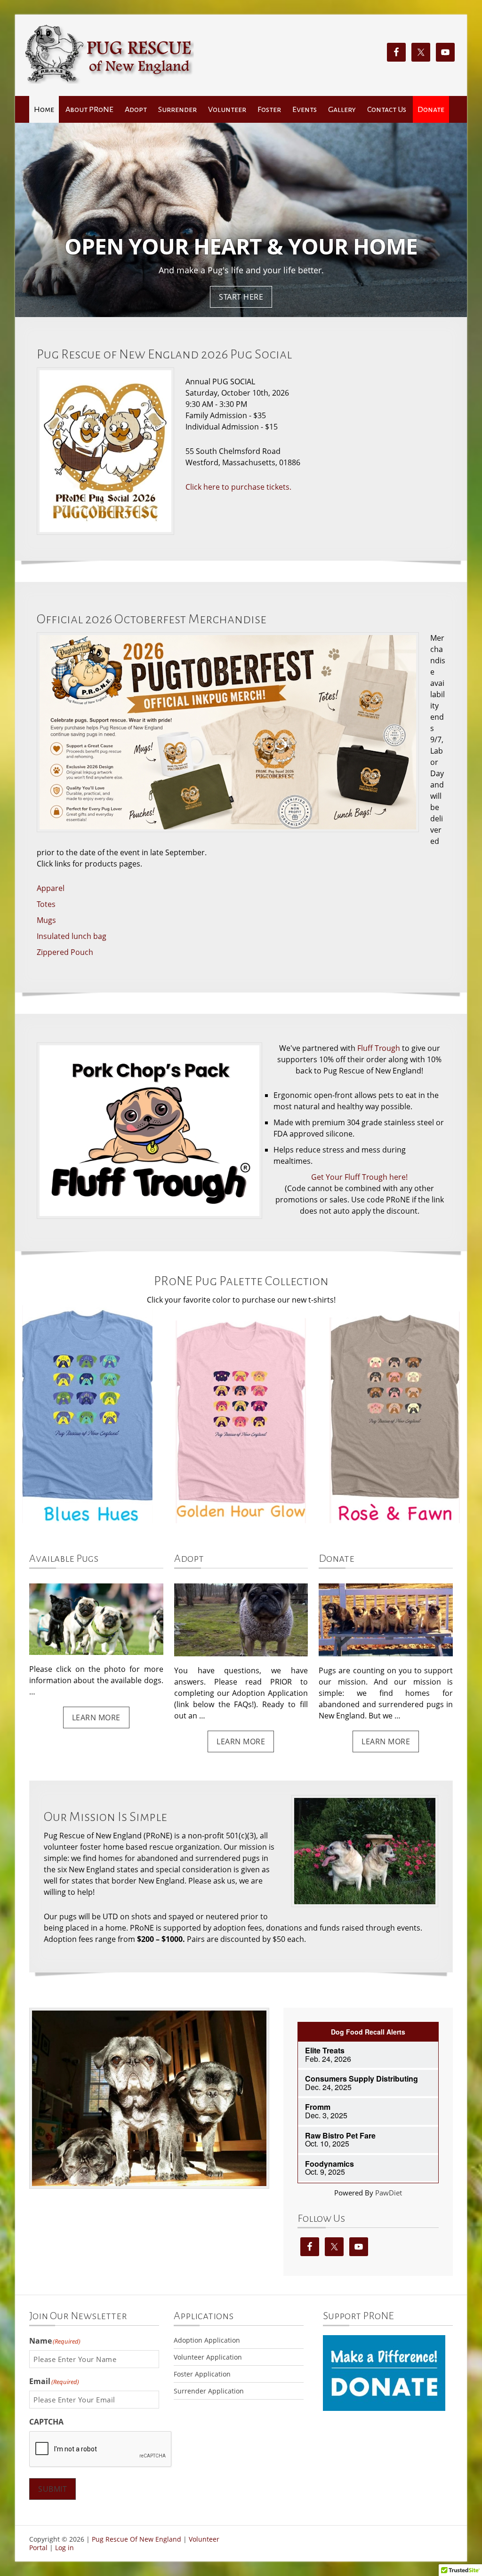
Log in (64, 2548)
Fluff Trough (379, 1048)
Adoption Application (207, 2340)
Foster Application (202, 2374)
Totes (46, 904)
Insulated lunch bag (72, 936)
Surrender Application (209, 2391)
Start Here (241, 297)
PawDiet (389, 2193)
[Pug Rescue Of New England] (109, 81)
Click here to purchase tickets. (238, 487)
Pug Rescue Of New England (137, 2539)
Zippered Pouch (65, 952)
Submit (52, 2489)
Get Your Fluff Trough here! (359, 1177)
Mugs (46, 920)
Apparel (51, 888)
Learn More (96, 1717)
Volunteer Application (208, 2357)
